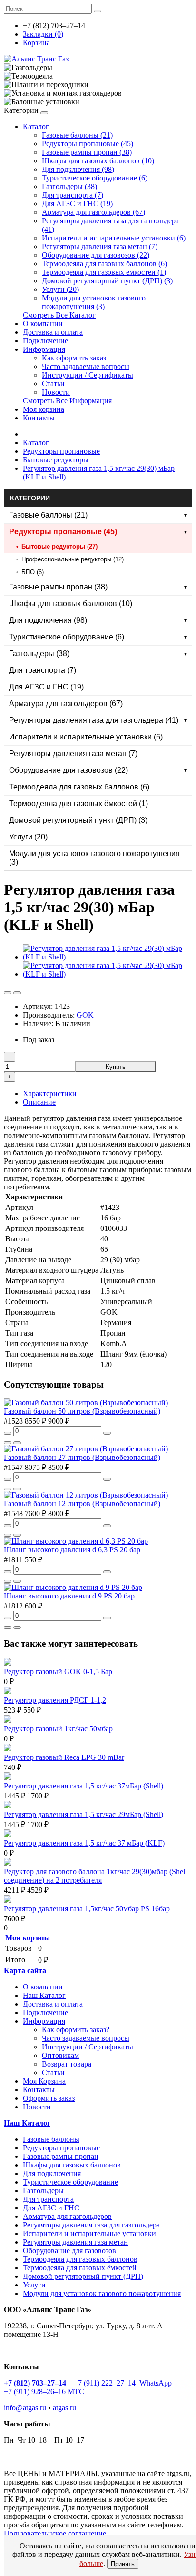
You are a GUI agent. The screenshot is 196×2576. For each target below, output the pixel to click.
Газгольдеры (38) (69, 186)
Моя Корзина (44, 2081)
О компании (43, 324)
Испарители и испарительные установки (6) (114, 238)
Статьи (53, 384)
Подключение (45, 341)
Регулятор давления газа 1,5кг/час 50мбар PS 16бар (87, 1909)
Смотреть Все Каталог (59, 315)
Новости (56, 392)
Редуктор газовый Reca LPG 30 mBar (64, 1757)
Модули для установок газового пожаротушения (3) (94, 302)
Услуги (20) (60, 289)
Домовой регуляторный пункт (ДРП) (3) (107, 281)
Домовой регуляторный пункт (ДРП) (83, 2276)
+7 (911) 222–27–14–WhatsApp (123, 2383)
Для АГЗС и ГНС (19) (77, 204)
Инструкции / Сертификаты (88, 375)
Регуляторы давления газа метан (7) (100, 246)
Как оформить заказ (74, 358)
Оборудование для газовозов (69, 2251)
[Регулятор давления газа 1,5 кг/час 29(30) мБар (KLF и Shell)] (108, 957)
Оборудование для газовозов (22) (96, 255)
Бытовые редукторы (56, 460)
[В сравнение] (17, 993)
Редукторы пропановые (61, 451)
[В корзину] (107, 1433)
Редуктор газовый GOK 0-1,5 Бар (58, 1672)
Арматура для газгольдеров (67, 2216)
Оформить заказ (49, 2098)
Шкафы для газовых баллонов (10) (98, 161)
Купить (116, 1067)
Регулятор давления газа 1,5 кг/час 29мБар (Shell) (83, 1814)
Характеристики (50, 1093)
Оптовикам (60, 2055)
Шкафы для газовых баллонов (72, 2165)
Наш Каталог (44, 1995)
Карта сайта (25, 1971)
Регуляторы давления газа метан (75, 2242)
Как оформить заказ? (76, 2030)
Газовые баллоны (51, 2139)
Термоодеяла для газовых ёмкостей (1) (104, 272)
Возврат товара (67, 2064)
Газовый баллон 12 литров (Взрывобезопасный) (82, 1503)
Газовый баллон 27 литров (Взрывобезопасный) (82, 1457)
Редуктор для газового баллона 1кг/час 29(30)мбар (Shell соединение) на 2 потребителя (95, 1876)
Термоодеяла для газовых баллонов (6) (104, 264)
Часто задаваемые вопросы (86, 366)
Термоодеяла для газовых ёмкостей (80, 2268)
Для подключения (52, 2173)
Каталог (36, 126)
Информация (44, 349)
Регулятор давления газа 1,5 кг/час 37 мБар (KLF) (84, 1843)
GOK (85, 1015)
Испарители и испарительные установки (89, 2233)
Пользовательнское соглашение (55, 2533)
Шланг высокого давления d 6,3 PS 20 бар (72, 1550)
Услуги (34, 2285)
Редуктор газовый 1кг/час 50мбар (58, 1729)
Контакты (39, 418)
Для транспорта (48, 2199)
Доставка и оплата (53, 332)
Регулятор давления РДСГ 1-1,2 (55, 1700)
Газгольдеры (43, 2191)
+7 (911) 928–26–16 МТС (44, 2391)
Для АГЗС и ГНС (51, 2208)
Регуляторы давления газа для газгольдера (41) (94, 720)
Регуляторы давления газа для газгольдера (91, 2225)
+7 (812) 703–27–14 (35, 2383)
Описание (39, 1102)
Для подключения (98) (78, 169)
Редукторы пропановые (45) (88, 144)
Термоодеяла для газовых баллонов (80, 2259)
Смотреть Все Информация (67, 401)
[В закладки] (8, 993)
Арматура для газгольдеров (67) (93, 212)
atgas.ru (64, 2408)
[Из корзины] (8, 1433)
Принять (123, 2564)
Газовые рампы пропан (61, 2156)
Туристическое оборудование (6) (95, 178)
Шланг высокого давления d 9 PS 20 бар (69, 1596)
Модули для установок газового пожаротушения (102, 2293)
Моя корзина (44, 409)
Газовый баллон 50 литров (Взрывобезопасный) (82, 1411)
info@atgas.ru (25, 2408)
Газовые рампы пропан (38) (87, 152)
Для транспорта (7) (73, 195)
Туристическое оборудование (70, 2182)
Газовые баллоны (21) (77, 135)
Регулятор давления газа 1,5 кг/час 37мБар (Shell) (83, 1786)
